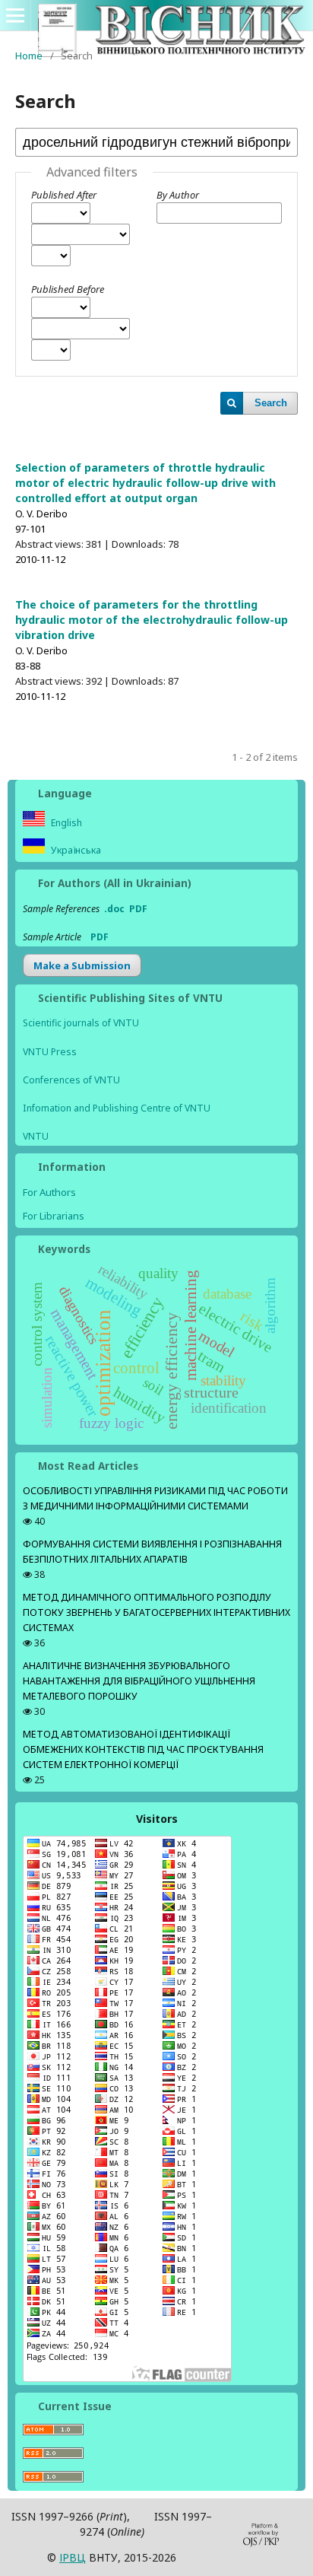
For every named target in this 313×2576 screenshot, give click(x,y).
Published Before (68, 289)
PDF (138, 909)
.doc (114, 909)
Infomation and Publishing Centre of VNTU (117, 1108)
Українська (75, 850)
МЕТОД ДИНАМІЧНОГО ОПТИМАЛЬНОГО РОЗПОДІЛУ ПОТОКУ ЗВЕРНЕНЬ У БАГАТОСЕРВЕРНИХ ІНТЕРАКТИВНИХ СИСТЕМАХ (156, 1612)
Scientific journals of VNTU (81, 1023)
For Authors (49, 1192)
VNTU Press (50, 1052)
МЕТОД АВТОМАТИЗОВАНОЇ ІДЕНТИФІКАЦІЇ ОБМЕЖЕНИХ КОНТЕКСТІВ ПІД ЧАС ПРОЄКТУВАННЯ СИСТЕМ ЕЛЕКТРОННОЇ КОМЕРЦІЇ (143, 1749)
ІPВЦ (73, 2557)
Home (29, 56)
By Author (178, 195)
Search (271, 403)
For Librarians (54, 1216)
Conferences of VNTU (71, 1080)
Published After (64, 195)
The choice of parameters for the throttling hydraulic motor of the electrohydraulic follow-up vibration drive (152, 620)
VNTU (36, 1136)
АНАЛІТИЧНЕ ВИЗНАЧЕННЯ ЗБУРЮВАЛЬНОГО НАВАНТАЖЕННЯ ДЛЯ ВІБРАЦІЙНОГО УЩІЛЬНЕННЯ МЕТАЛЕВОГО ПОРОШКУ (139, 1681)
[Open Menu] (15, 15)
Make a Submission (82, 965)
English (65, 823)
